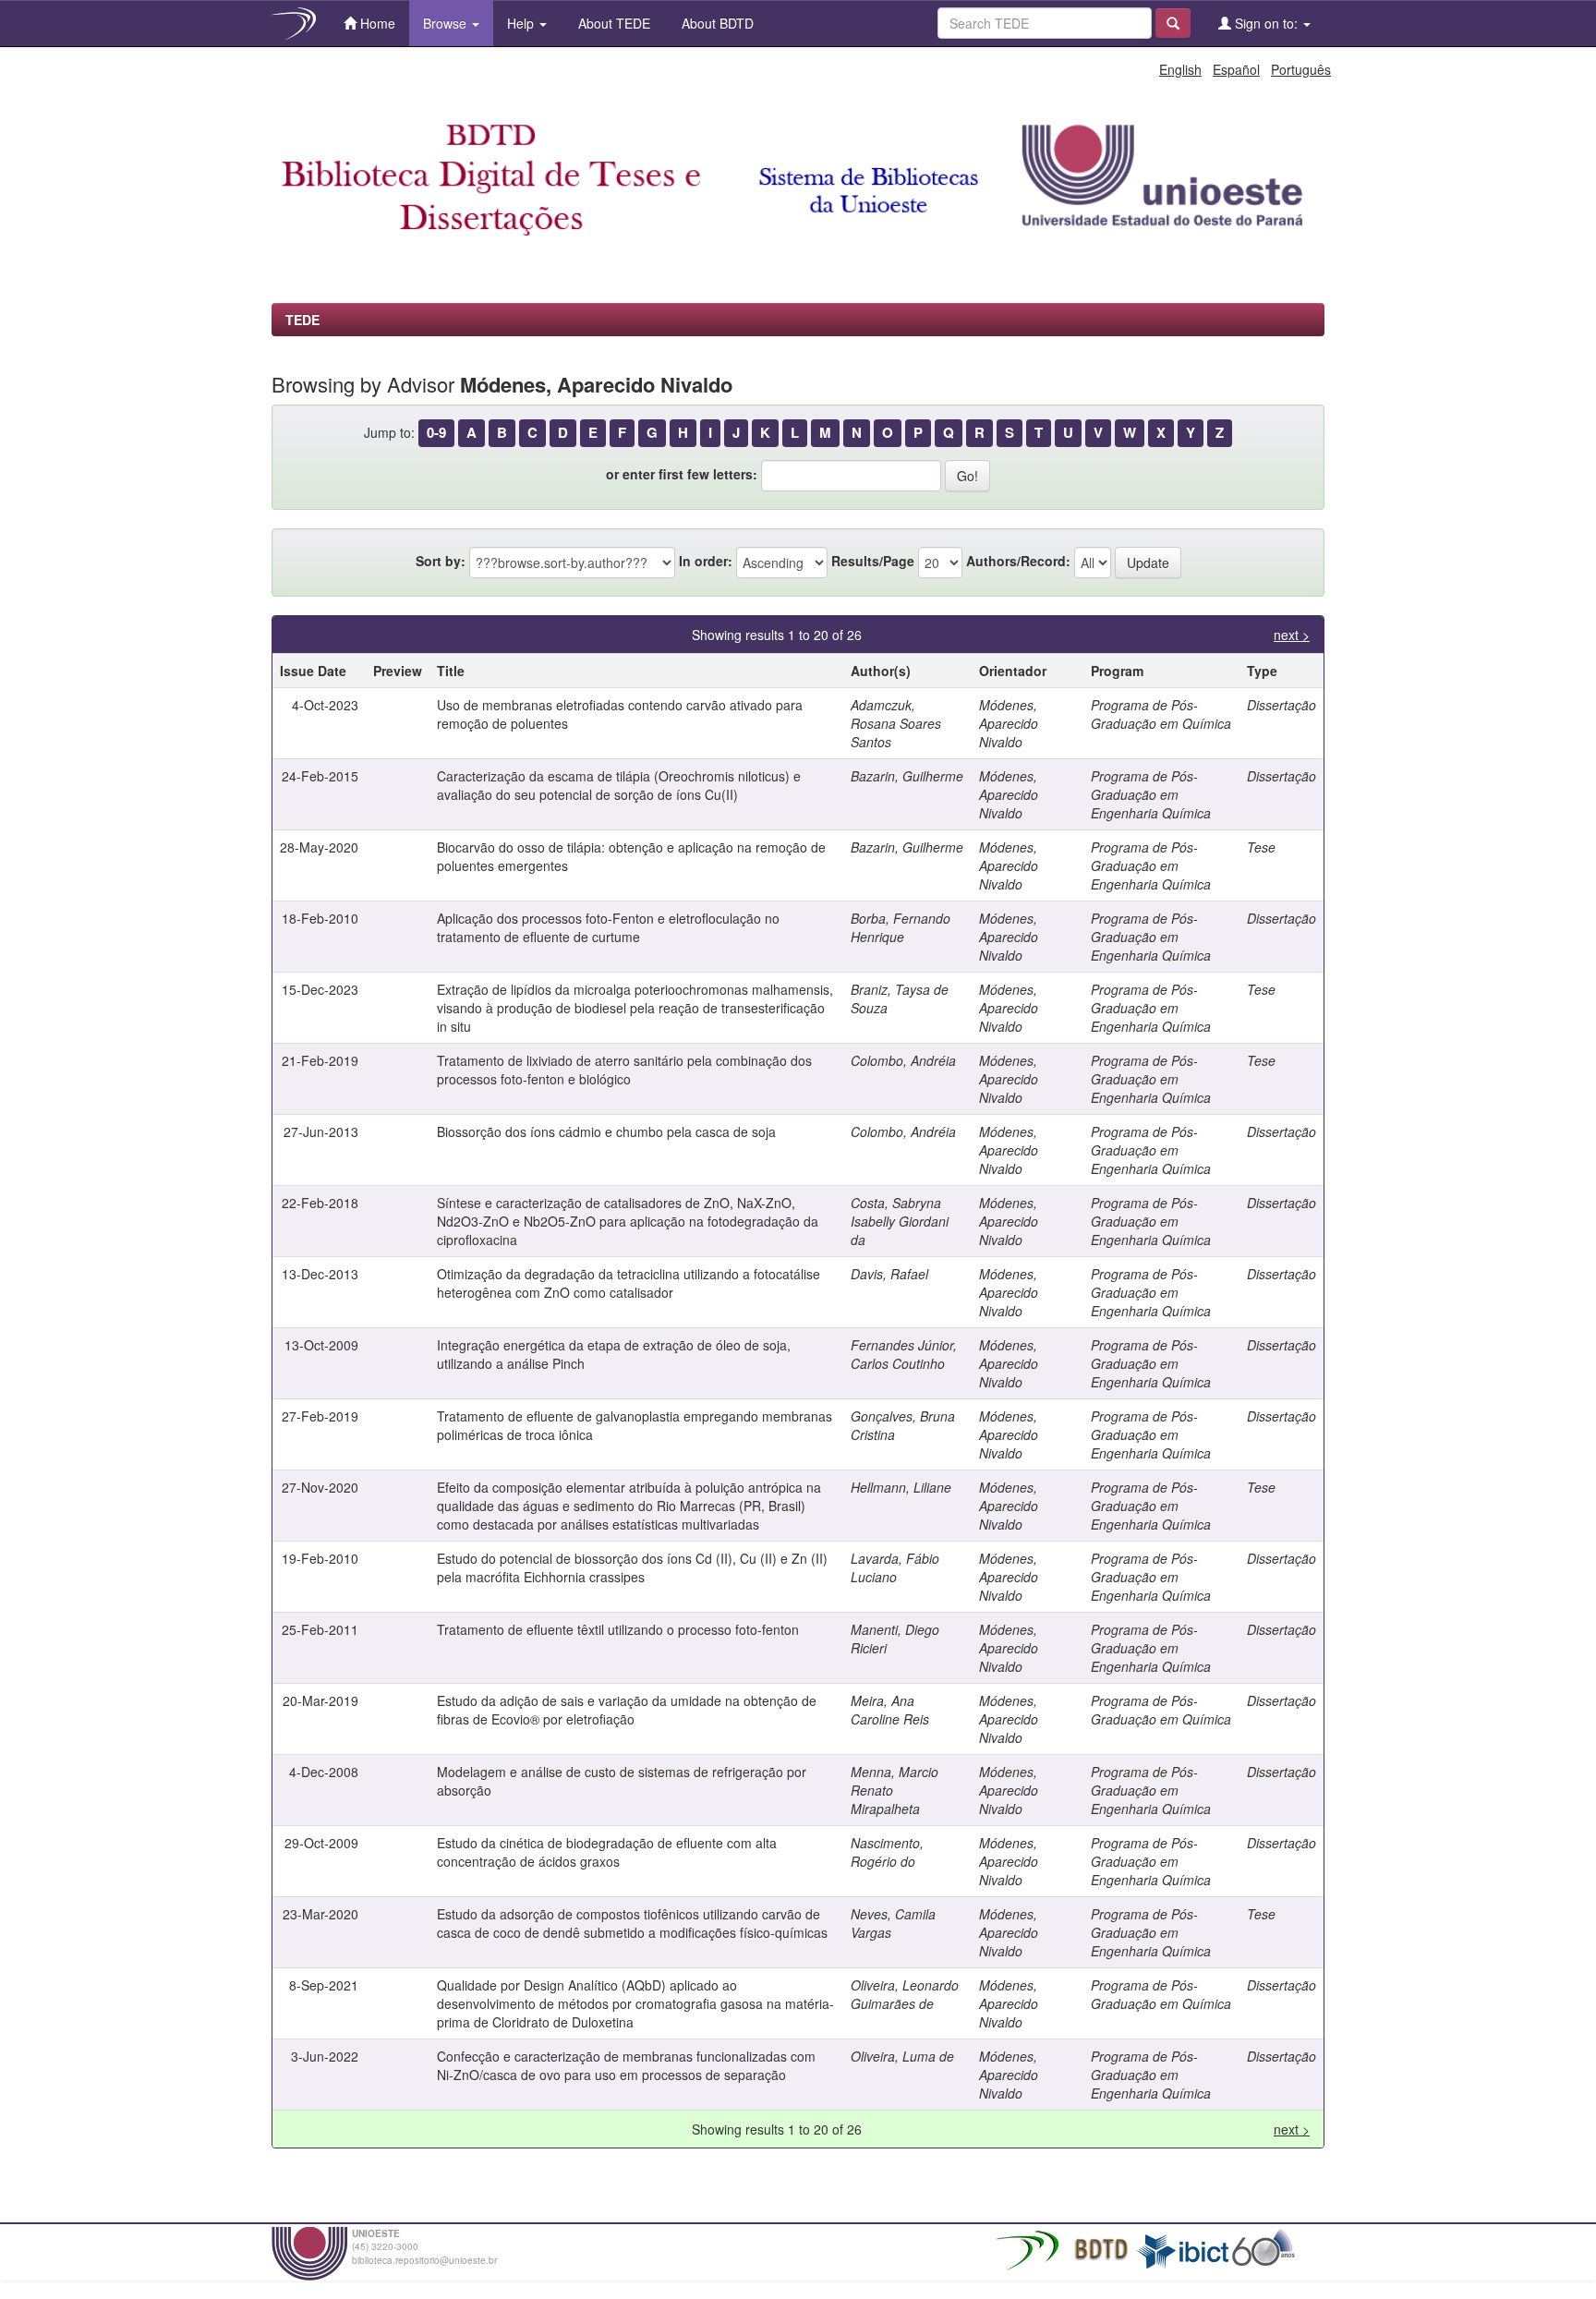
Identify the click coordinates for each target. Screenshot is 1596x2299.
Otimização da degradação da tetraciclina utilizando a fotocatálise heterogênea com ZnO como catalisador (629, 1283)
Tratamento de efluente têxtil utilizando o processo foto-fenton (618, 1629)
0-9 (436, 432)
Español (1236, 69)
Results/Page (873, 561)
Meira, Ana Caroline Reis (890, 1710)
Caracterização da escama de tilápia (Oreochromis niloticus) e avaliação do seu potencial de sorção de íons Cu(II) (619, 785)
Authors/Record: (1018, 561)
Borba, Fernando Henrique (901, 927)
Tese (1261, 847)
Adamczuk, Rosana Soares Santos (896, 723)
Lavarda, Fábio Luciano (895, 1567)
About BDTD (716, 23)
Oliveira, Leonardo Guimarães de (905, 1994)
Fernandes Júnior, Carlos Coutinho (904, 1354)
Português (1301, 69)
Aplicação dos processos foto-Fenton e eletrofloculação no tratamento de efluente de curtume (608, 927)
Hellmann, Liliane (901, 1487)
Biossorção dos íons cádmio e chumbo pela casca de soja (606, 1131)
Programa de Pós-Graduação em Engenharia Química (1151, 794)
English (1180, 69)
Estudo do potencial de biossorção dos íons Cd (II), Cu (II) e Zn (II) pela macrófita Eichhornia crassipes (632, 1567)
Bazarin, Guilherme (907, 776)
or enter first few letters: (682, 474)
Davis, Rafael (889, 1274)
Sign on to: (1266, 23)
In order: (706, 561)
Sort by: (441, 561)
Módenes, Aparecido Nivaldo (1009, 723)
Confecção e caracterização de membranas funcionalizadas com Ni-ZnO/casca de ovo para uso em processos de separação (626, 2065)
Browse (447, 23)
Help (522, 23)
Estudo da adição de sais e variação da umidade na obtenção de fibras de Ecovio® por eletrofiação (627, 1710)
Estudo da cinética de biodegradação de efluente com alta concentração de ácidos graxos (607, 1852)
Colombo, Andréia (903, 1060)
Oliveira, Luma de (902, 2056)
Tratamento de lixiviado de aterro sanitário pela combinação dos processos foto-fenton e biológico (624, 1070)
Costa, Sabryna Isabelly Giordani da (900, 1221)
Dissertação (1282, 705)
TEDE (302, 320)
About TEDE (612, 23)
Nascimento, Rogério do (887, 1852)
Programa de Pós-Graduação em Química (1161, 714)
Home (376, 23)
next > (1292, 635)
